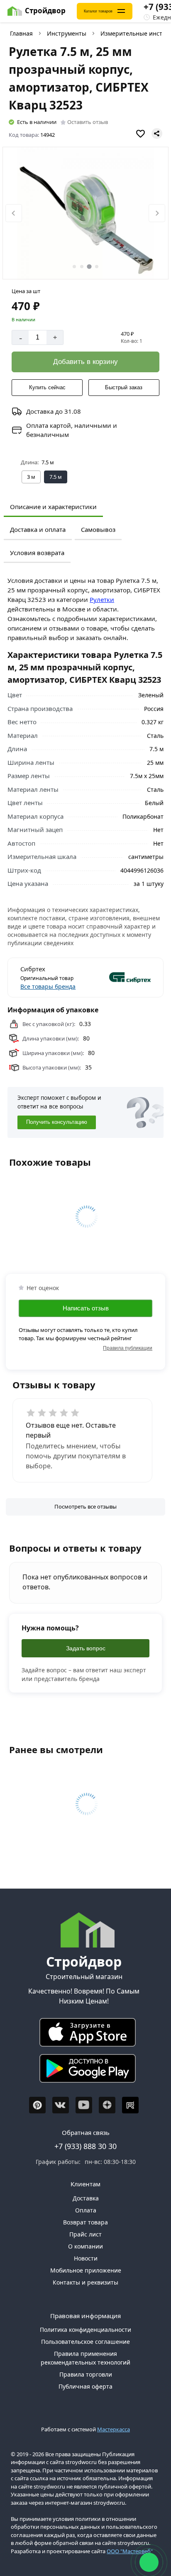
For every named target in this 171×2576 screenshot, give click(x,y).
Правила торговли (86, 2374)
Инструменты (67, 33)
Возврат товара (85, 2222)
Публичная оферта (85, 2386)
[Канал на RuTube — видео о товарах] (130, 2105)
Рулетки (102, 599)
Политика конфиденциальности (85, 2330)
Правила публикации (128, 1348)
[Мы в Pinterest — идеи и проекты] (37, 2105)
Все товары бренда (48, 986)
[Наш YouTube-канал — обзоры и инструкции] (84, 2105)
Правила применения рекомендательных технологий (85, 2358)
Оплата (86, 2210)
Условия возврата (37, 553)
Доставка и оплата (38, 529)
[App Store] (84, 2034)
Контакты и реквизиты (85, 2282)
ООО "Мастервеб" (130, 2551)
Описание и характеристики (53, 507)
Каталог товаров (98, 11)
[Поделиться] (157, 133)
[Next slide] (157, 213)
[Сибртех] (119, 978)
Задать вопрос (86, 1648)
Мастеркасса (114, 2429)
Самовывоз (98, 529)
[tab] (74, 267)
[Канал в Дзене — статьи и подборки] (107, 2105)
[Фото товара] (86, 213)
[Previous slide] (14, 213)
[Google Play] (84, 2070)
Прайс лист (85, 2234)
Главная (21, 33)
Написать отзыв (86, 1308)
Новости (86, 2258)
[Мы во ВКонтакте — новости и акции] (61, 2105)
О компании (85, 2246)
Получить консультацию (57, 1122)
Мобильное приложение (86, 2270)
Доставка (86, 2198)
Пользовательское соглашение (85, 2342)
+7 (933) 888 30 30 (85, 2146)
